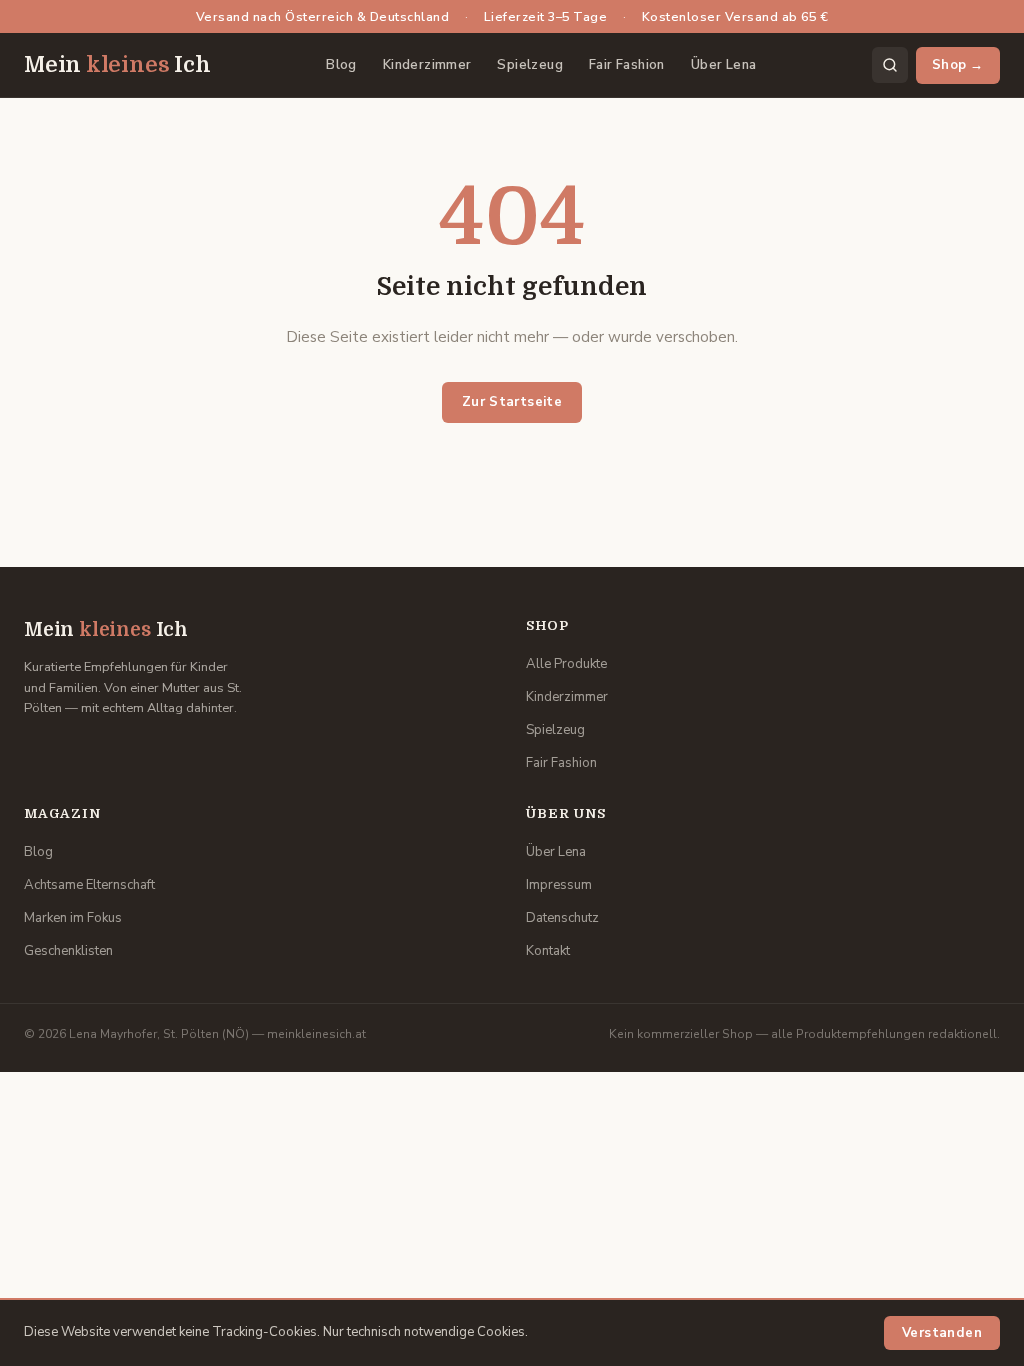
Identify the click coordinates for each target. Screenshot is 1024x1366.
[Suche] (890, 65)
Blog (341, 65)
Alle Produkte (566, 664)
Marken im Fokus (73, 918)
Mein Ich (117, 65)
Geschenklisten (68, 951)
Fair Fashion (627, 65)
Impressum (559, 885)
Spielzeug (530, 65)
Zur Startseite (512, 402)
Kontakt (548, 951)
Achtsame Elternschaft (89, 885)
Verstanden (942, 1333)
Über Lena (724, 65)
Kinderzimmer (427, 65)
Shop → (958, 65)
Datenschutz (562, 918)
